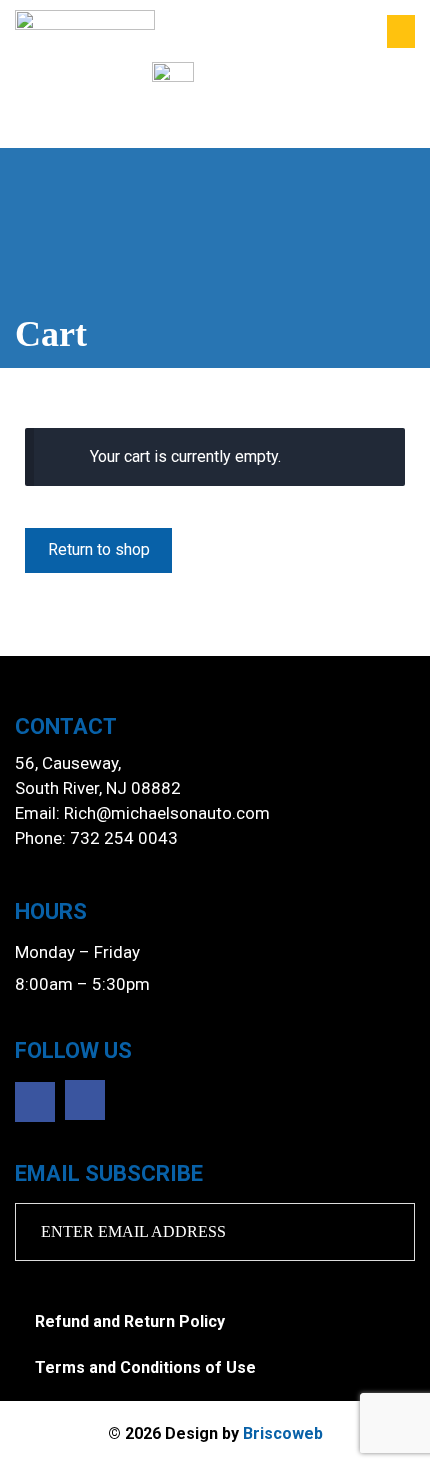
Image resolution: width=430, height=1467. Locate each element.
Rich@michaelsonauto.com (167, 813)
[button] (401, 31)
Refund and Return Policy (130, 1321)
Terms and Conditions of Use (145, 1367)
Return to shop (99, 549)
